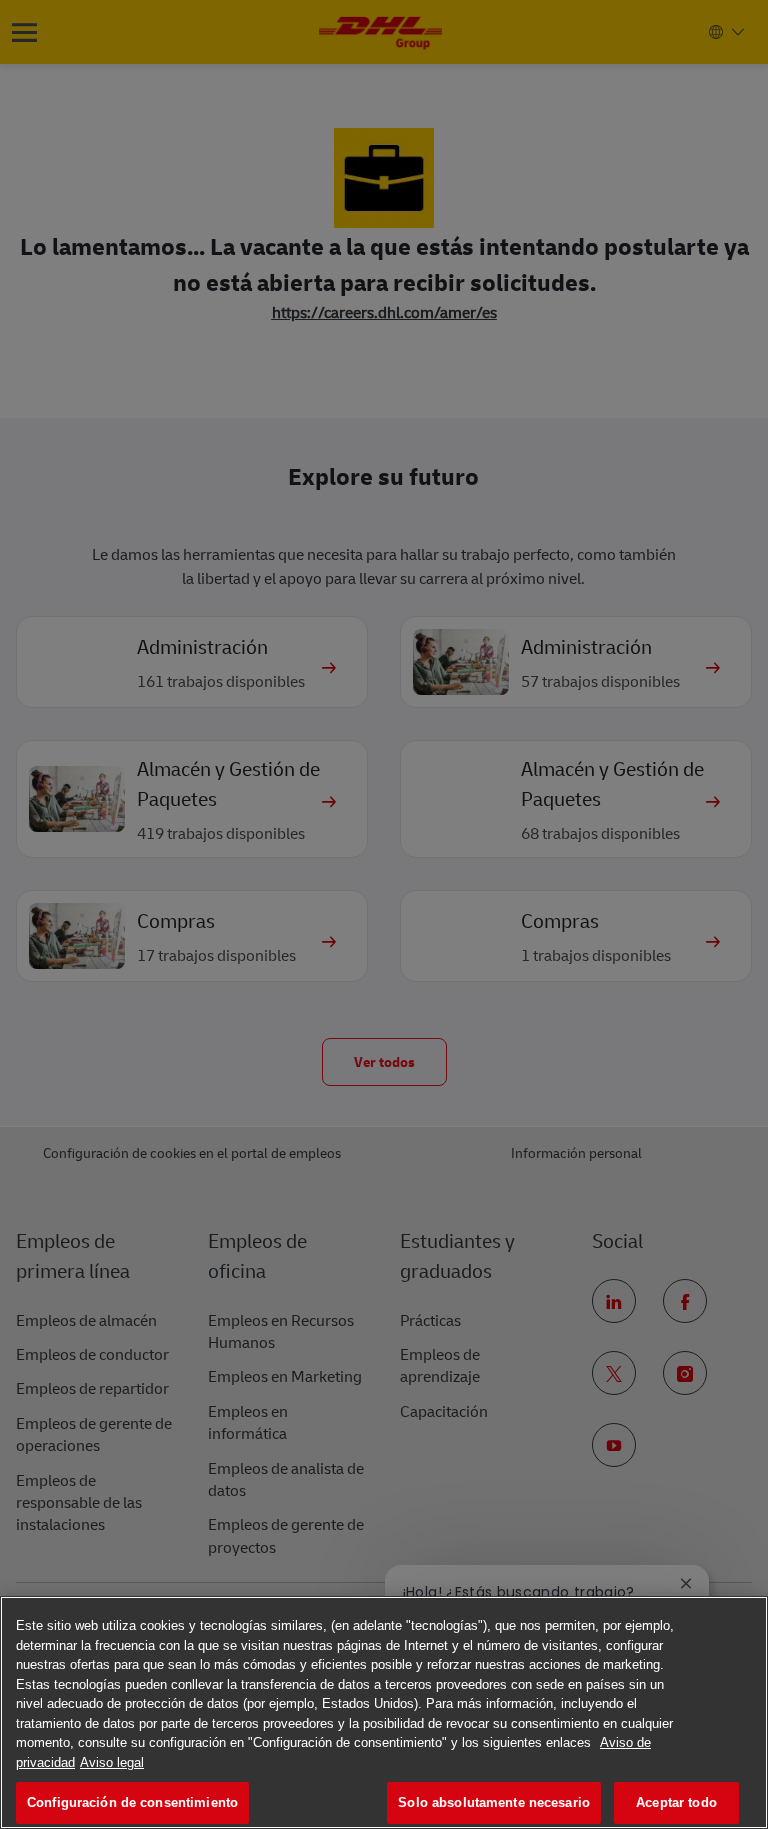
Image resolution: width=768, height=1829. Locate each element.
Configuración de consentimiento (132, 1802)
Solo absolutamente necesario (494, 1802)
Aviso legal (112, 1762)
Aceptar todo (676, 1802)
